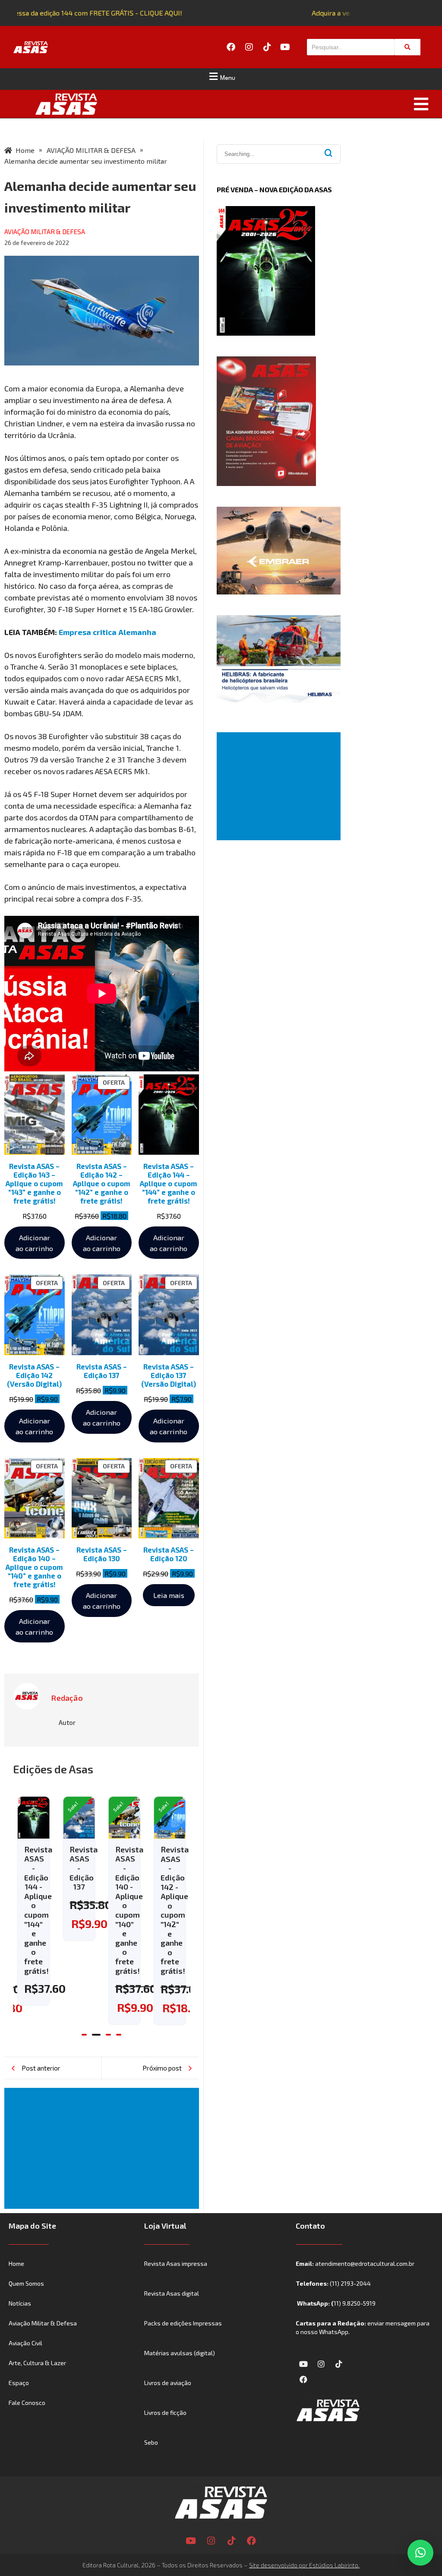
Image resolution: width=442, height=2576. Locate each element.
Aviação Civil (25, 2343)
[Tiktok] (267, 47)
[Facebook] (231, 47)
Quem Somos (26, 2283)
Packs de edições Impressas (183, 2323)
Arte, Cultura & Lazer (37, 2363)
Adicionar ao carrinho (34, 1243)
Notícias (20, 2303)
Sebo (151, 2442)
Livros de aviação (168, 2383)
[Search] (407, 47)
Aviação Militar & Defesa (43, 2323)
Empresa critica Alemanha (107, 632)
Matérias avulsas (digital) (180, 2353)
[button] (221, 76)
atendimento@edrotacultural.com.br (365, 2263)
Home (16, 2263)
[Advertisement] (103, 2148)
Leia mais (169, 1595)
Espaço (19, 2383)
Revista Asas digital (172, 2293)
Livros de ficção (165, 2412)
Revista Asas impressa (176, 2263)
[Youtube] (285, 47)
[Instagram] (249, 47)
